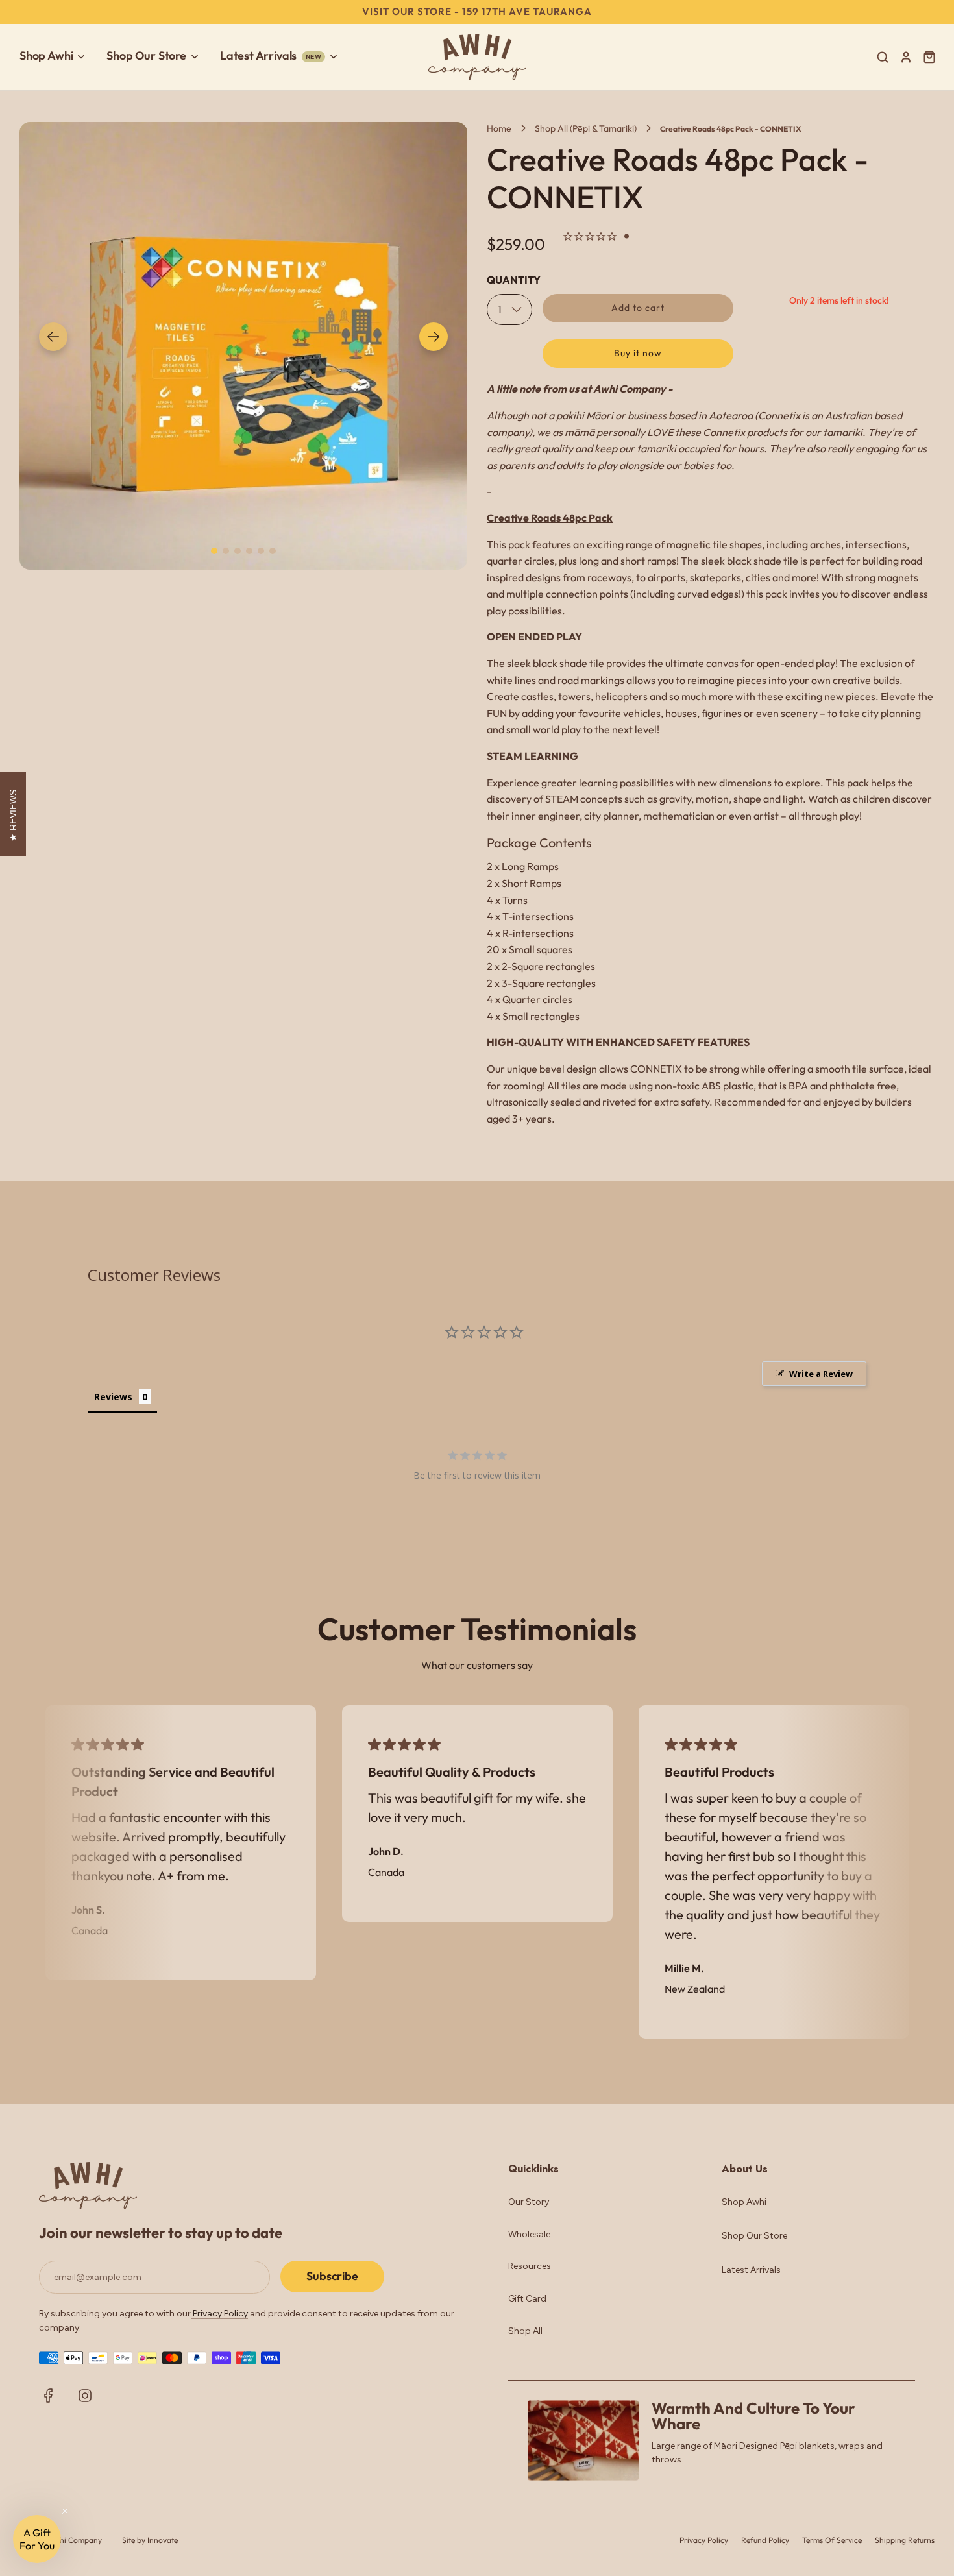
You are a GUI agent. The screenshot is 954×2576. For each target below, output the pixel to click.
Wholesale (529, 2234)
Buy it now (638, 353)
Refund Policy (765, 2540)
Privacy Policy (219, 2314)
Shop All (525, 2331)
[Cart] (931, 57)
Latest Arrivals (751, 2270)
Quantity (514, 280)
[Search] (883, 57)
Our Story (529, 2202)
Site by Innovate (150, 2540)
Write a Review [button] (821, 1374)
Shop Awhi (744, 2202)
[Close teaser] (65, 2511)
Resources (530, 2266)
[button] (53, 337)
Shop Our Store (754, 2236)
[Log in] (906, 57)
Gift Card (527, 2299)
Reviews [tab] (113, 1397)
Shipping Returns (905, 2540)
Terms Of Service (832, 2540)
